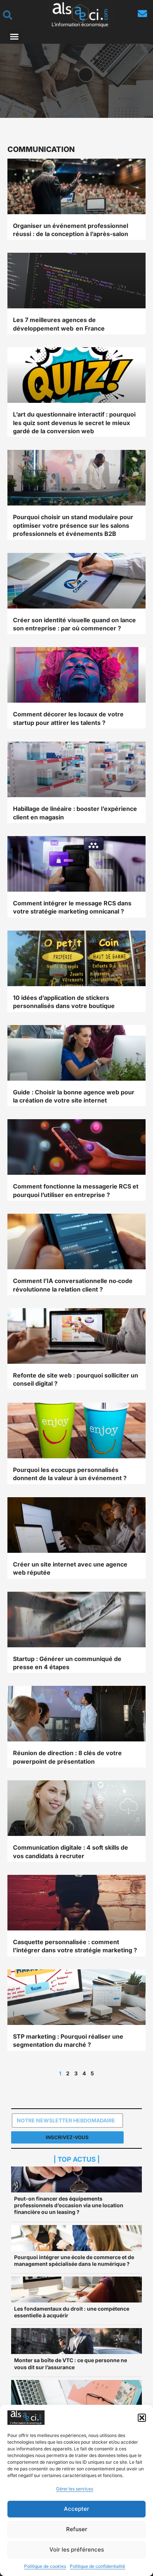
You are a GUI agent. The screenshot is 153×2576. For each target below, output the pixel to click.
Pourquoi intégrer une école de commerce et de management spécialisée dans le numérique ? (74, 2260)
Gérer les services (75, 2489)
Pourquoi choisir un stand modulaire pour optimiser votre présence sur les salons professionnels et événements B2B (73, 525)
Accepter (76, 2509)
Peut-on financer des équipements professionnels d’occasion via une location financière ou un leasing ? (69, 2205)
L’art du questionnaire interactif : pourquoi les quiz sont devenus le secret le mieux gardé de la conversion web (74, 423)
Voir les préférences (77, 2550)
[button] (142, 2418)
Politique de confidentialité (97, 2566)
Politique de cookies (45, 2566)
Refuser (77, 2529)
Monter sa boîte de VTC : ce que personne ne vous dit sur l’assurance (71, 2363)
